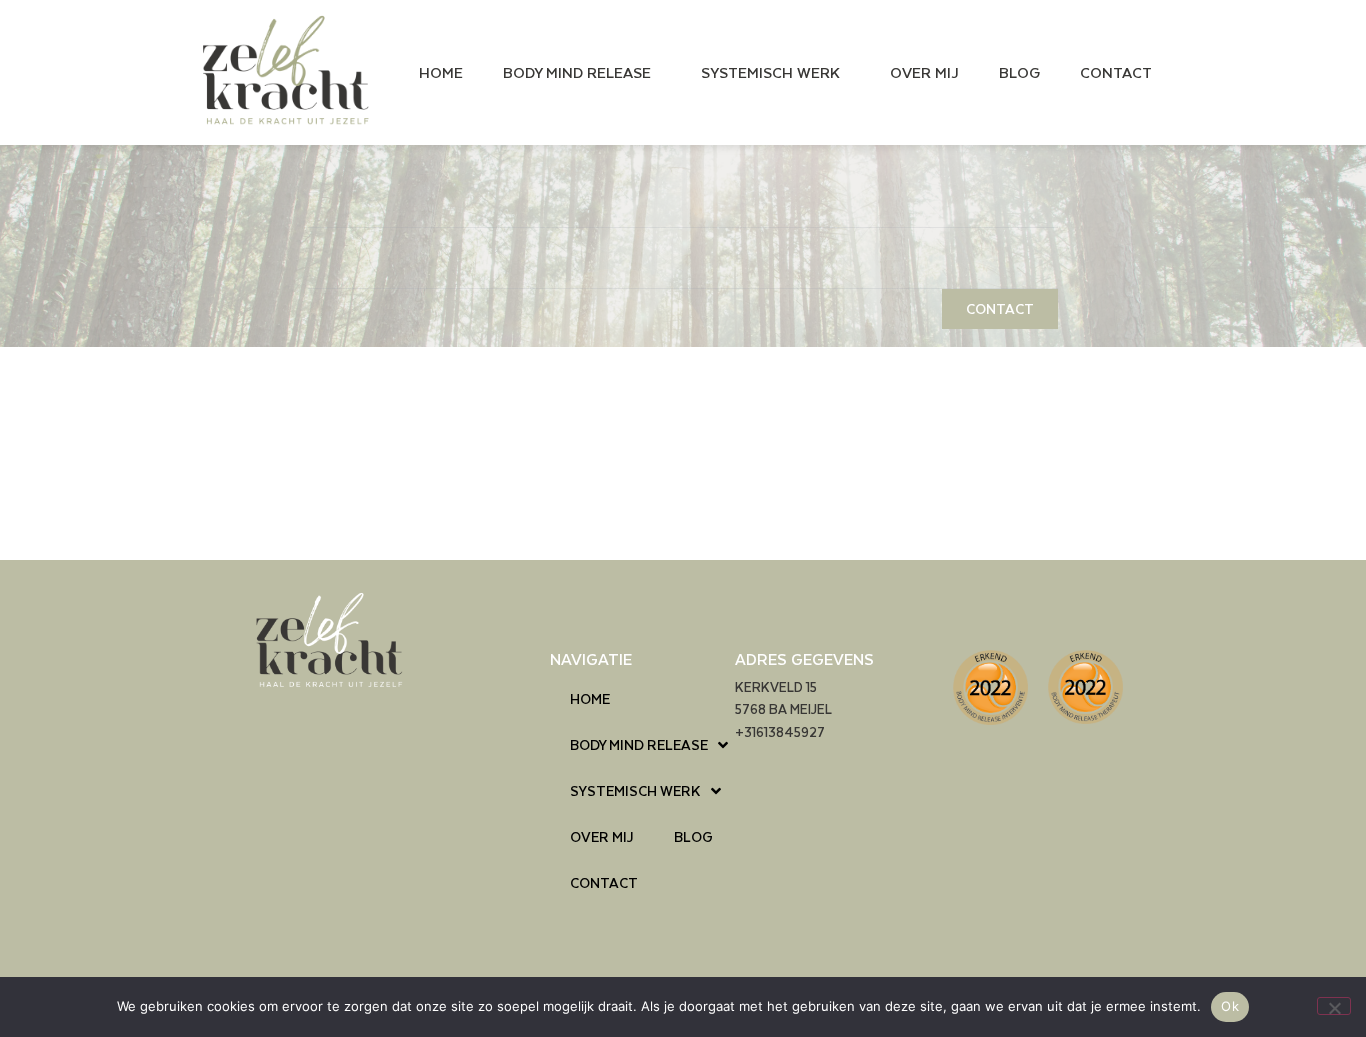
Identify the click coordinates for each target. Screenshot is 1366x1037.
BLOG (1019, 72)
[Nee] (1334, 1006)
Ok (1230, 1006)
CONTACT (1116, 72)
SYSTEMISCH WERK (770, 72)
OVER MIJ (924, 72)
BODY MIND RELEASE (577, 72)
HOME (441, 72)
